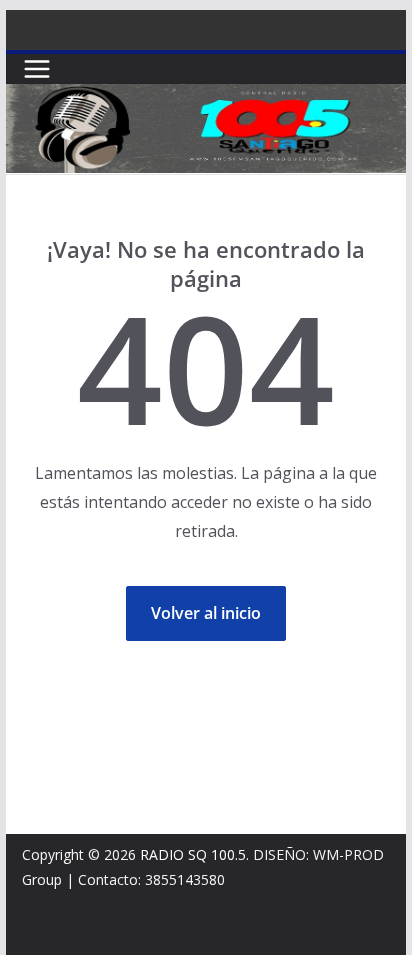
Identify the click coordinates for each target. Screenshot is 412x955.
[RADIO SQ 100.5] (206, 98)
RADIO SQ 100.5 (193, 854)
